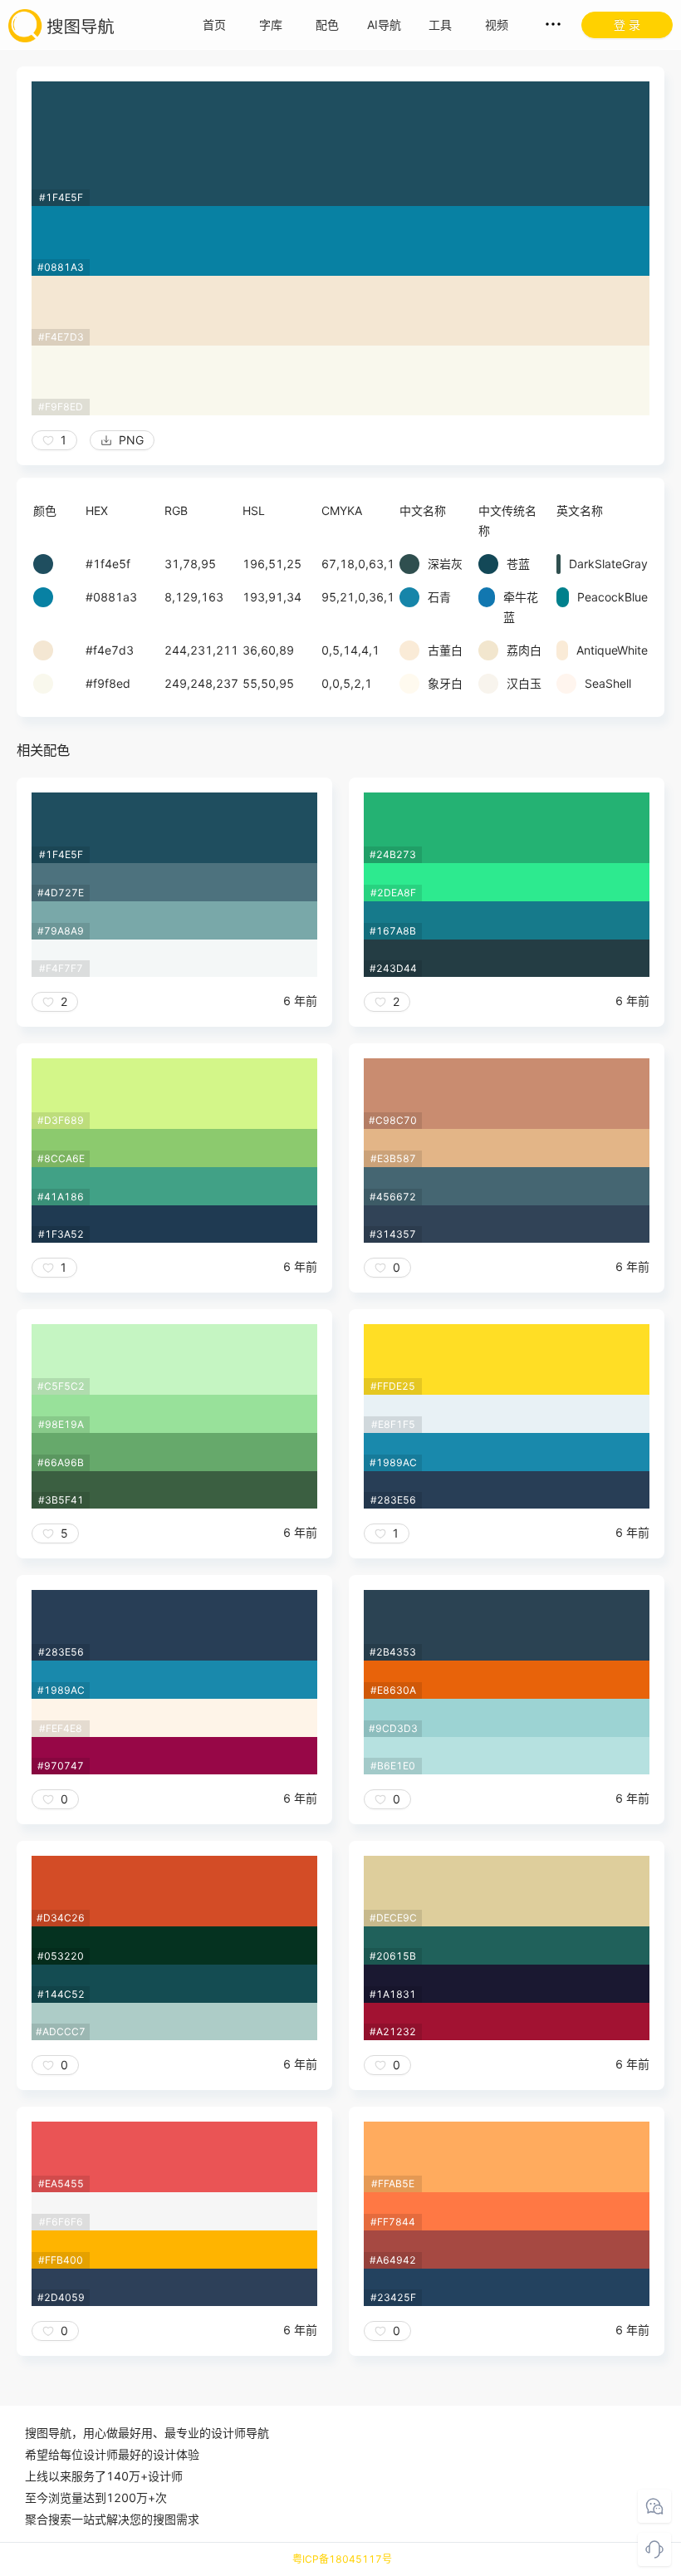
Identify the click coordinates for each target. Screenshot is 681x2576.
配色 (327, 25)
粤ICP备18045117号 (342, 2559)
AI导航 (384, 25)
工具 (440, 25)
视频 (497, 25)
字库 (271, 25)
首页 (214, 25)
